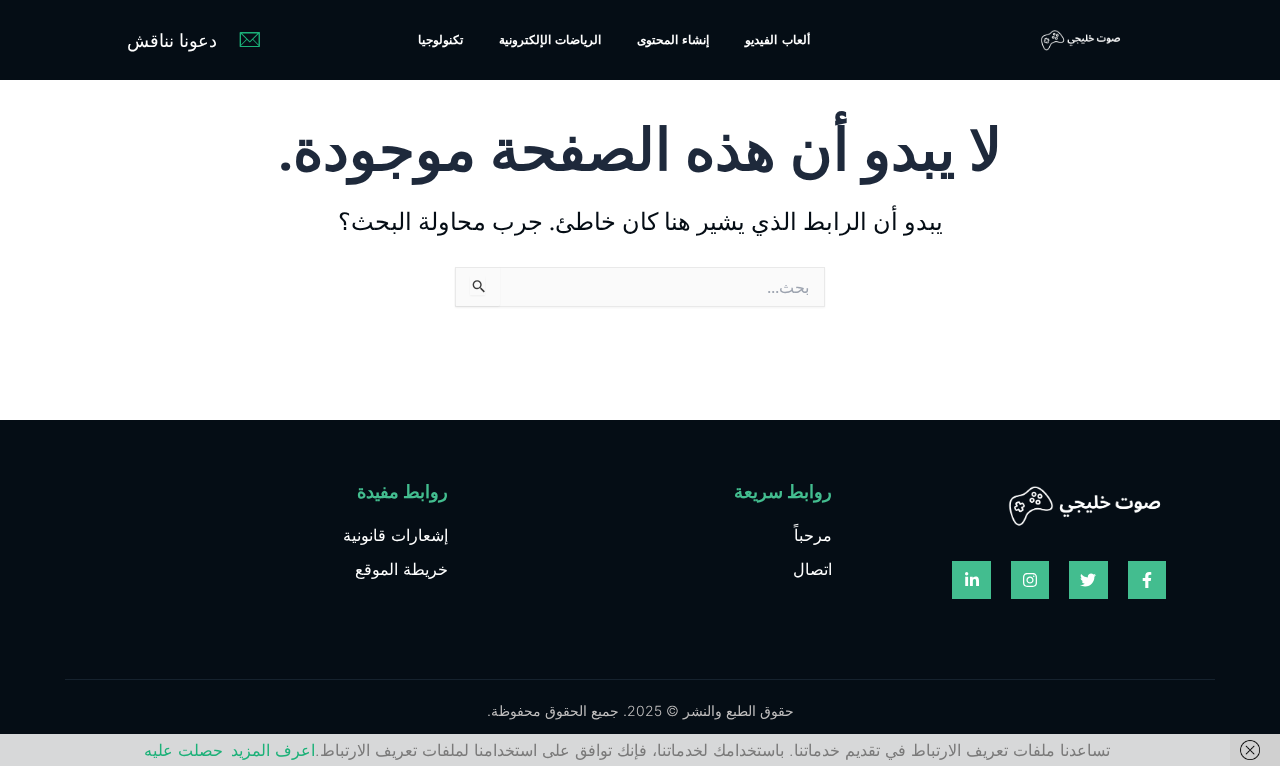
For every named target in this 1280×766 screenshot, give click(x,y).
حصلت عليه (183, 750)
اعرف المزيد (273, 750)
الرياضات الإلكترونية (550, 39)
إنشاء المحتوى (673, 39)
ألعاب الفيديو (777, 39)
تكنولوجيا (440, 39)
